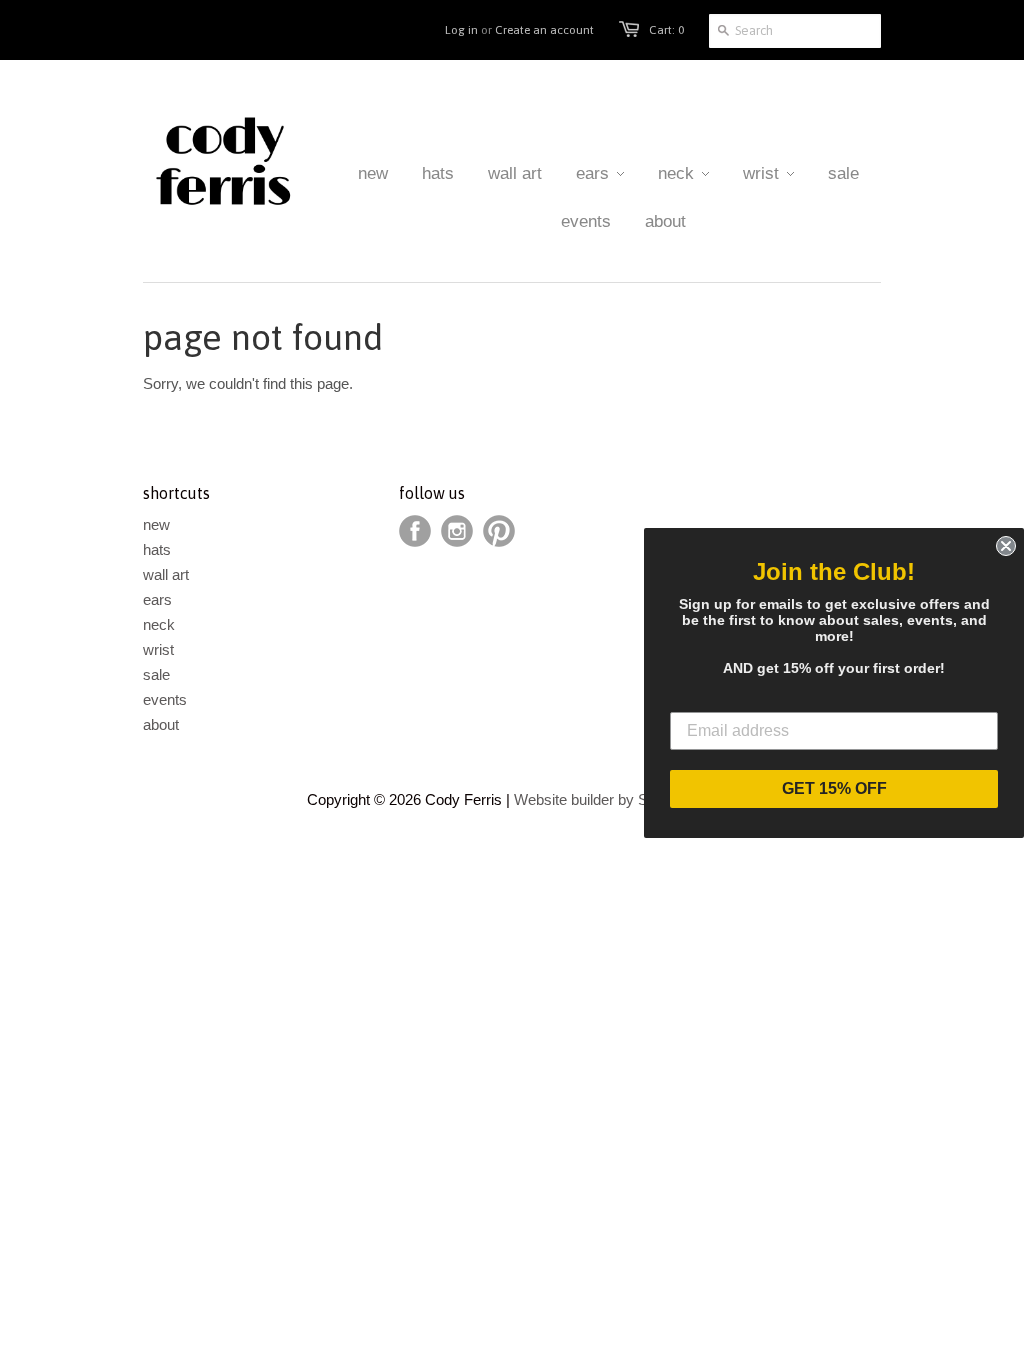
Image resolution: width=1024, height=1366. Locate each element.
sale (156, 674)
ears (157, 599)
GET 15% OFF (834, 788)
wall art (166, 574)
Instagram (457, 531)
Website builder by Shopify (600, 799)
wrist (158, 649)
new (156, 524)
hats (157, 549)
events (165, 699)
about (161, 724)
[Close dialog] (1006, 546)
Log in (461, 30)
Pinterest (499, 531)
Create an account (544, 30)
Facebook (415, 531)
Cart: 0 (666, 30)
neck (159, 624)
